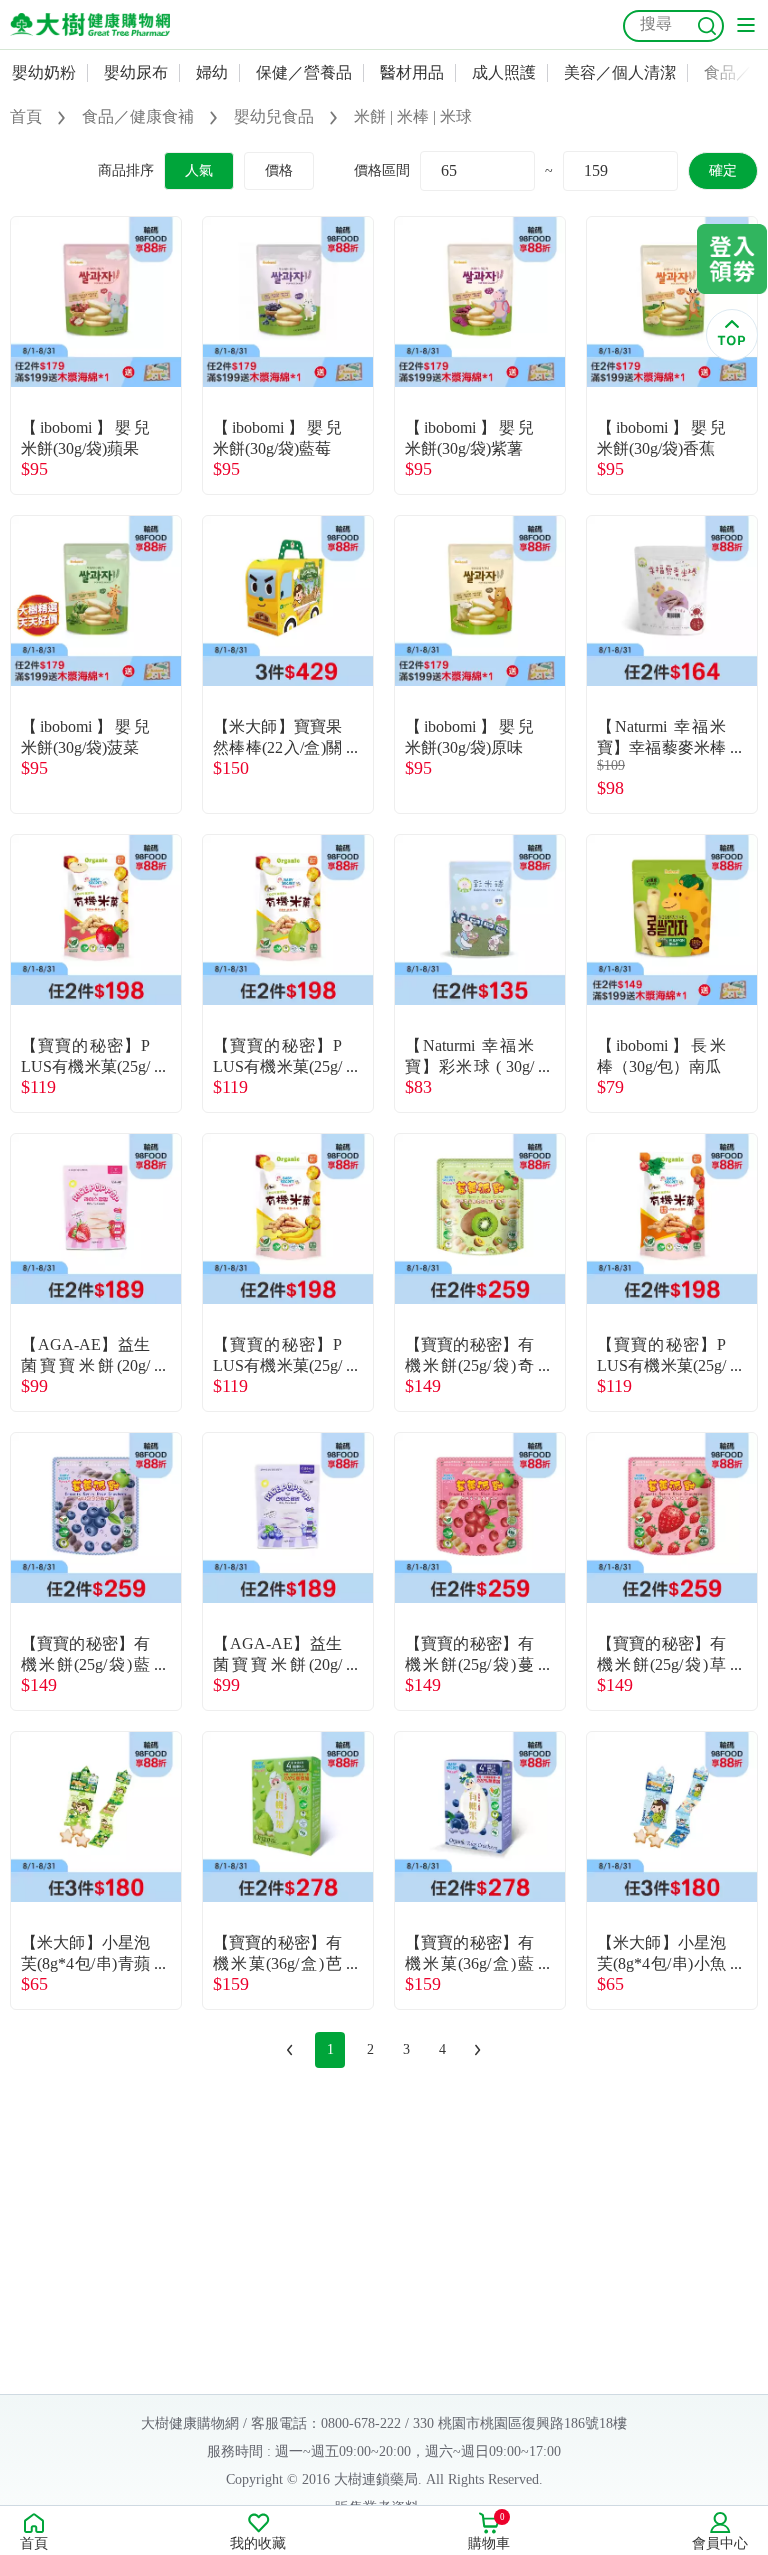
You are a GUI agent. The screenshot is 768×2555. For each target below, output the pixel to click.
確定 (723, 170)
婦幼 (212, 72)
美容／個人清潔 (620, 72)
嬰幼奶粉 (44, 72)
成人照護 (504, 72)
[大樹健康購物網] (90, 24)
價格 (279, 170)
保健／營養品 (304, 72)
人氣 (199, 170)
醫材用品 (412, 72)
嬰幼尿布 (136, 72)
